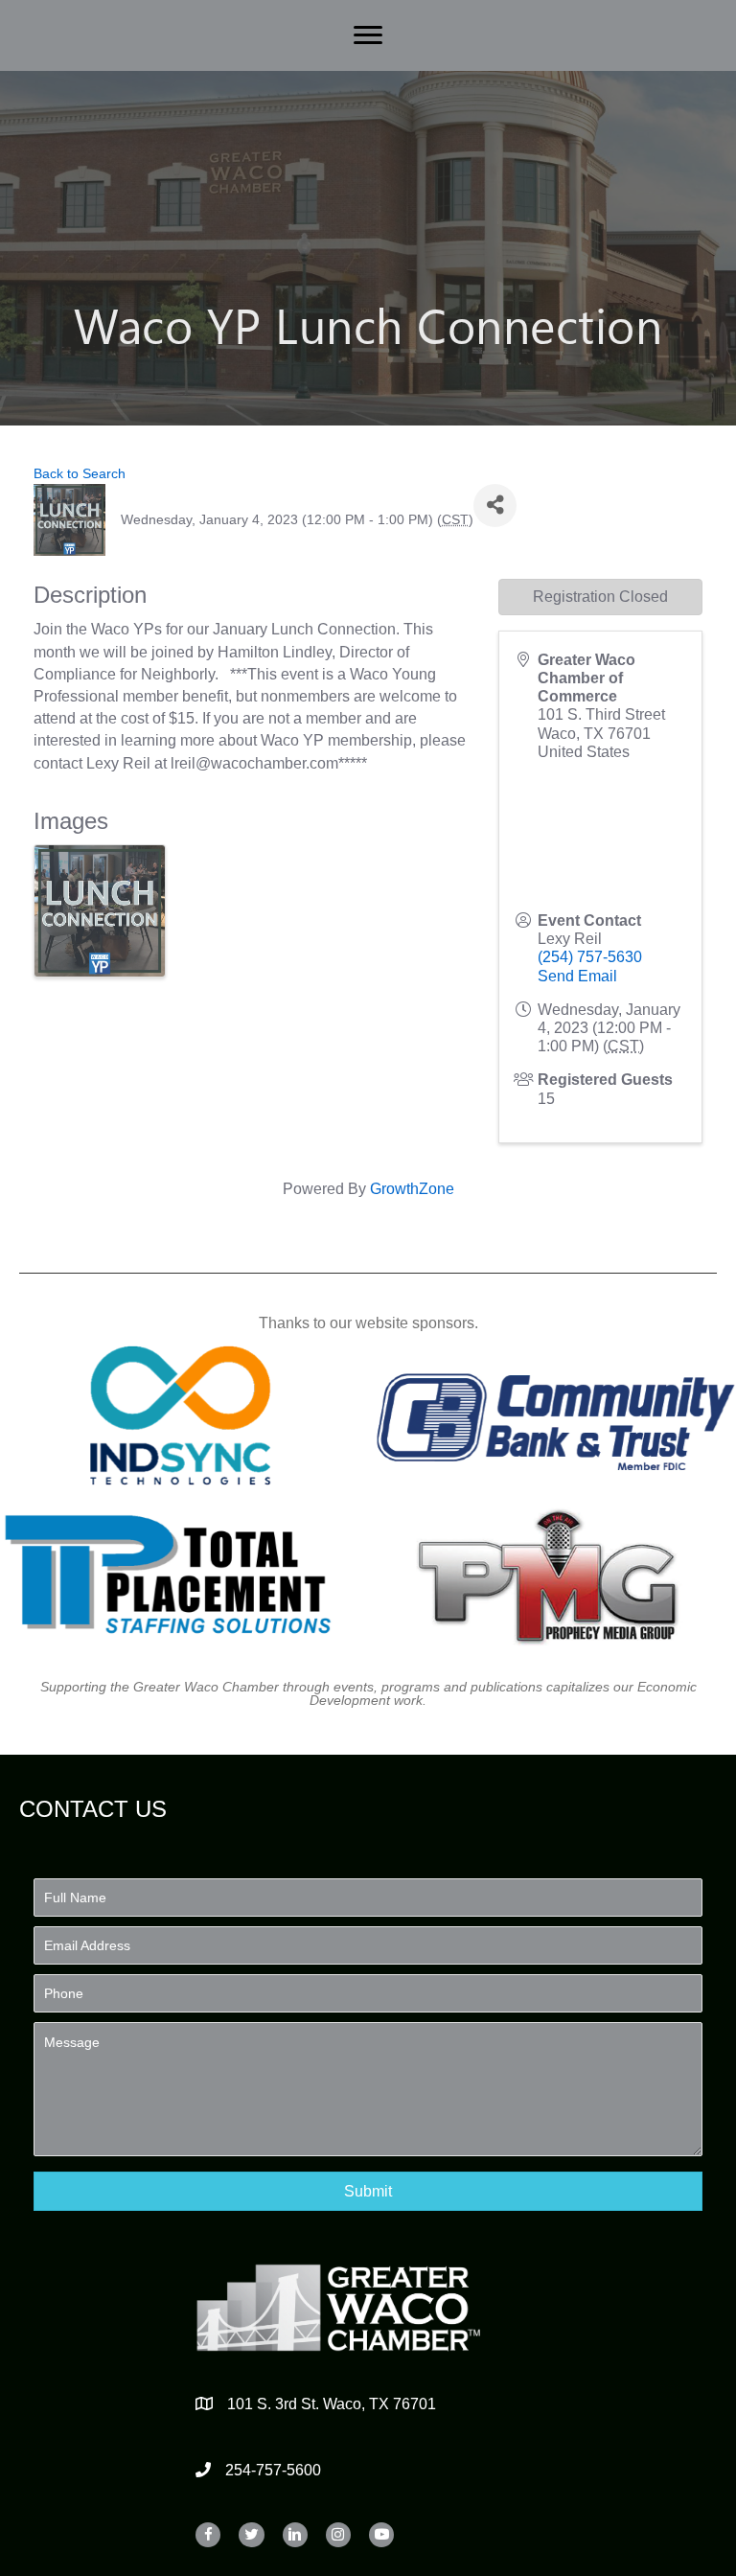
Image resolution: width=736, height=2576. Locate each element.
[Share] (495, 506)
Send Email (577, 976)
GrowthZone (412, 1189)
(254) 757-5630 (590, 957)
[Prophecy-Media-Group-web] (556, 1575)
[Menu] (368, 35)
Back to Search (80, 473)
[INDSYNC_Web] (181, 1415)
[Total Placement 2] (181, 1575)
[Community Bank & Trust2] (556, 1415)
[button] (368, 2191)
